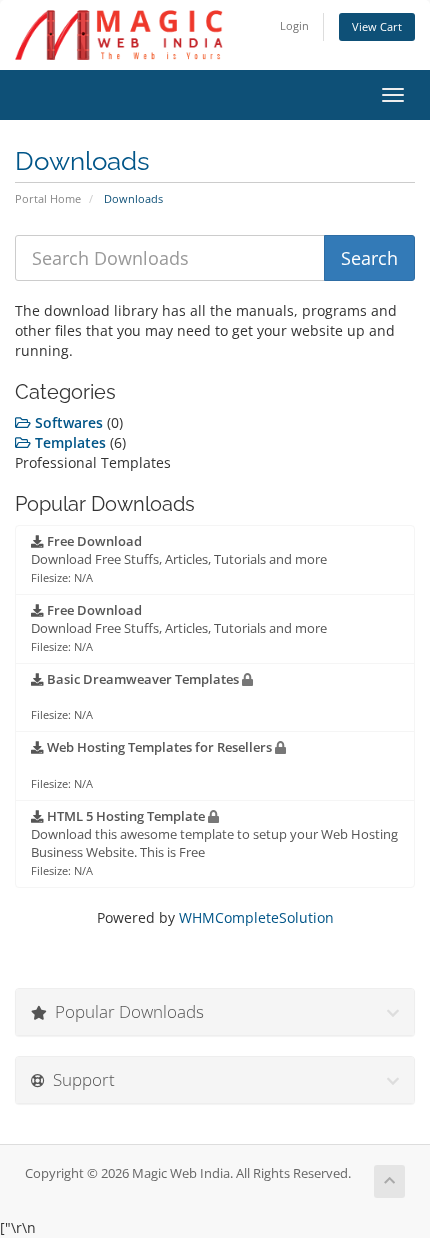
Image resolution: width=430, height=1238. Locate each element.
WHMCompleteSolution (256, 917)
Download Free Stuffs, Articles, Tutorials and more (179, 559)
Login (294, 25)
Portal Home (48, 198)
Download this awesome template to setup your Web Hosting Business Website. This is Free (214, 843)
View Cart (377, 26)
